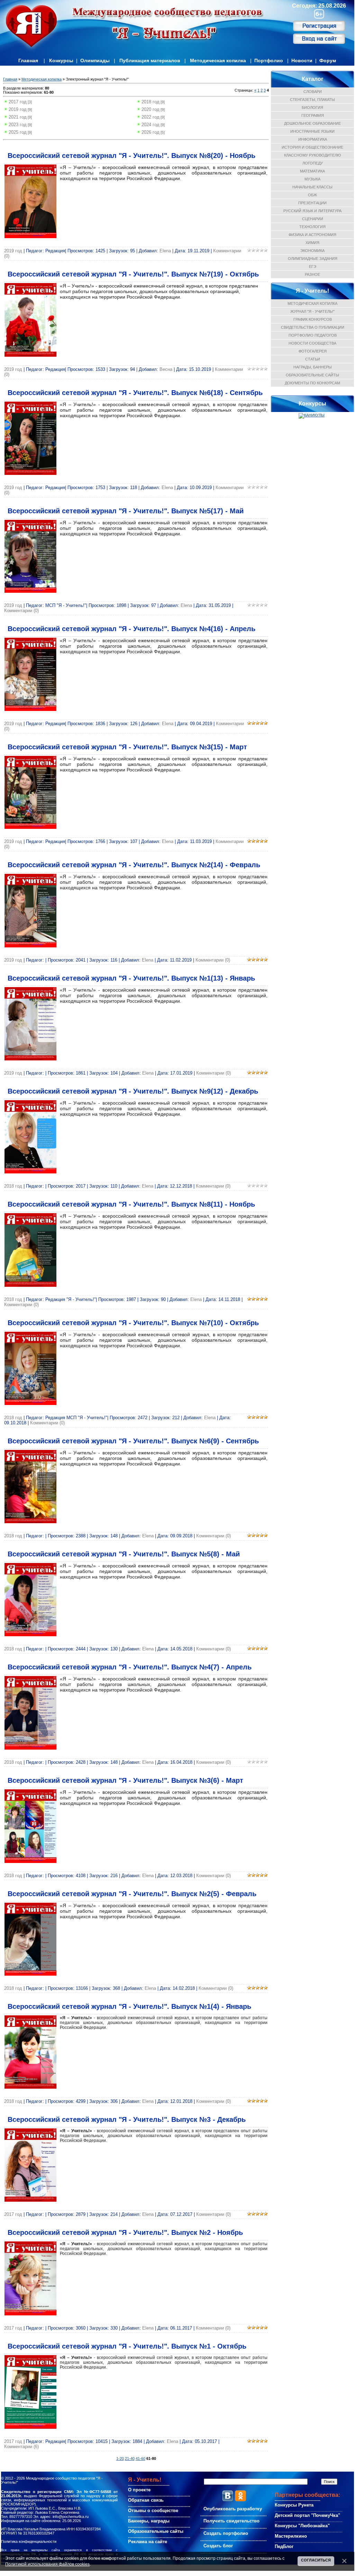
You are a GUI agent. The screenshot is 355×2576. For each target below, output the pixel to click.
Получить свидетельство (231, 2521)
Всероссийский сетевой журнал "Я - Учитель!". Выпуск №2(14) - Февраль (134, 865)
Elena (165, 251)
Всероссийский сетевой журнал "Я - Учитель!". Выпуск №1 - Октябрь (127, 2346)
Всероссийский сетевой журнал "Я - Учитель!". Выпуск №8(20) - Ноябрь (131, 156)
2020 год (151, 109)
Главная (28, 60)
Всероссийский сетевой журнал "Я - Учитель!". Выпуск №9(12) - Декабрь (133, 1091)
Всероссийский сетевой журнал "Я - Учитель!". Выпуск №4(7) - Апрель (130, 1667)
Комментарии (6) (21, 2447)
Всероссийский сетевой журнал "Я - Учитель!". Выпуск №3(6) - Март (125, 1780)
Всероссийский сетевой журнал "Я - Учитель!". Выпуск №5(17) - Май (126, 511)
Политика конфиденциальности (29, 2541)
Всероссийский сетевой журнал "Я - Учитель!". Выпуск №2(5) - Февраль (132, 1894)
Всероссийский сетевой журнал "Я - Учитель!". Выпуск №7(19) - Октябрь (133, 274)
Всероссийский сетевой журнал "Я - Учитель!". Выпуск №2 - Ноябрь (125, 2232)
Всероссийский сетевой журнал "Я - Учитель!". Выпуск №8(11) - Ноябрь (131, 1204)
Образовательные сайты (156, 2531)
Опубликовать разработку (233, 2509)
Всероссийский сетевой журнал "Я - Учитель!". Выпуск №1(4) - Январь (129, 2006)
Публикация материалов (150, 60)
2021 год (18, 117)
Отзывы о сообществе (153, 2511)
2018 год (151, 102)
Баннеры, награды (149, 2521)
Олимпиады (95, 60)
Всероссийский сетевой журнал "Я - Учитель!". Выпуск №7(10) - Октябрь (133, 1323)
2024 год (151, 125)
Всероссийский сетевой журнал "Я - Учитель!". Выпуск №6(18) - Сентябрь (135, 393)
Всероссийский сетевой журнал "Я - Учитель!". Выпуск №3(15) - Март (127, 747)
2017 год (18, 102)
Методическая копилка (218, 60)
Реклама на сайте (148, 2542)
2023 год (18, 125)
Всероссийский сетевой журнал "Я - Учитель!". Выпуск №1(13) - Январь (131, 978)
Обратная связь (146, 2500)
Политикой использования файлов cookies (47, 2564)
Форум (328, 60)
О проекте (139, 2490)
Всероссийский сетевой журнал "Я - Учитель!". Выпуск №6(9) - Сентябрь (133, 1441)
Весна (166, 369)
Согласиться (316, 2560)
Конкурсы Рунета (294, 2505)
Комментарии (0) (21, 611)
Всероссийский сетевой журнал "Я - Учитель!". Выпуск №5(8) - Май (124, 1554)
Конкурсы (61, 60)
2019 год (18, 109)
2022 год (151, 117)
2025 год (18, 132)
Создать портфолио (226, 2533)
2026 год (151, 132)
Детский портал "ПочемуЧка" (307, 2515)
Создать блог (218, 2546)
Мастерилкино (291, 2536)
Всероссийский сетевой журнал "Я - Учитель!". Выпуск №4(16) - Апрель (131, 629)
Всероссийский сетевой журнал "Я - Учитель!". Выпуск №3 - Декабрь (127, 2119)
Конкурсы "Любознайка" (302, 2526)
